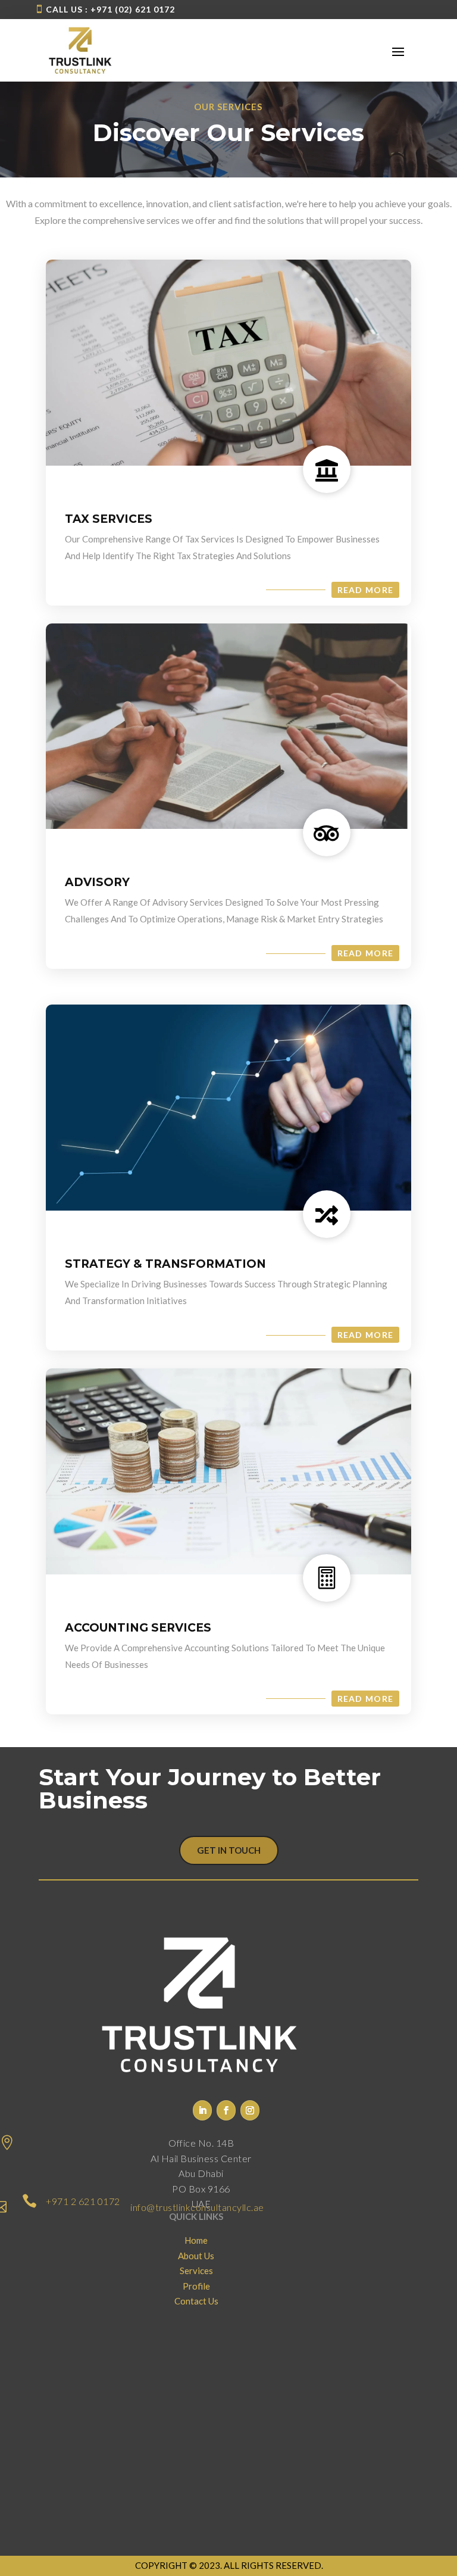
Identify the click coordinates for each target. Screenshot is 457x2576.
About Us (196, 2256)
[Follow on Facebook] (226, 2110)
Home (196, 2240)
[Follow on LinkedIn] (202, 2110)
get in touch (229, 1850)
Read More (366, 590)
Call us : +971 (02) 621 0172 (110, 9)
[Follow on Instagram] (250, 2110)
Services (196, 2271)
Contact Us (196, 2301)
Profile (196, 2286)
